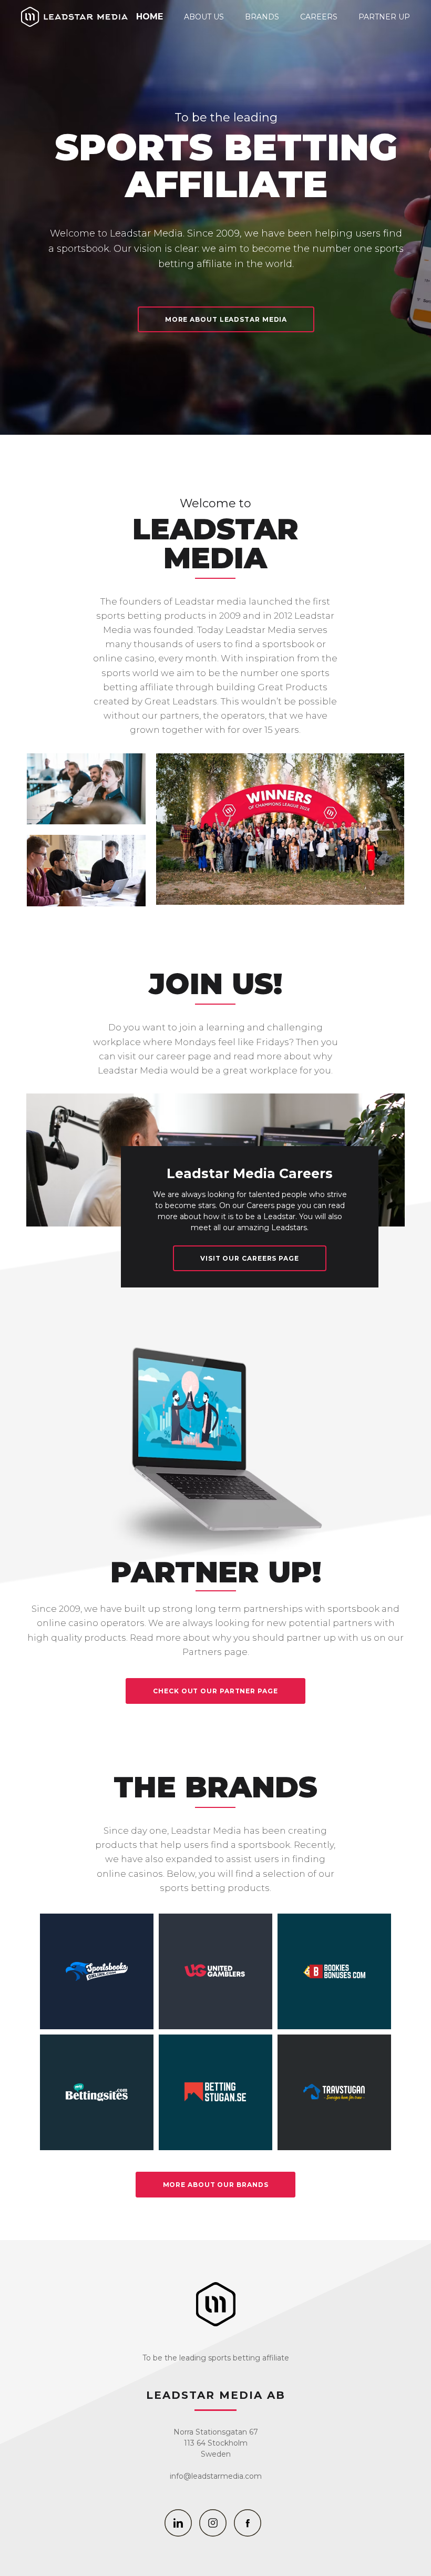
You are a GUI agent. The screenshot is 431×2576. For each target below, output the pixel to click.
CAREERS (319, 17)
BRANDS (262, 17)
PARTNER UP (384, 17)
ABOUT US (204, 17)
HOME (150, 17)
